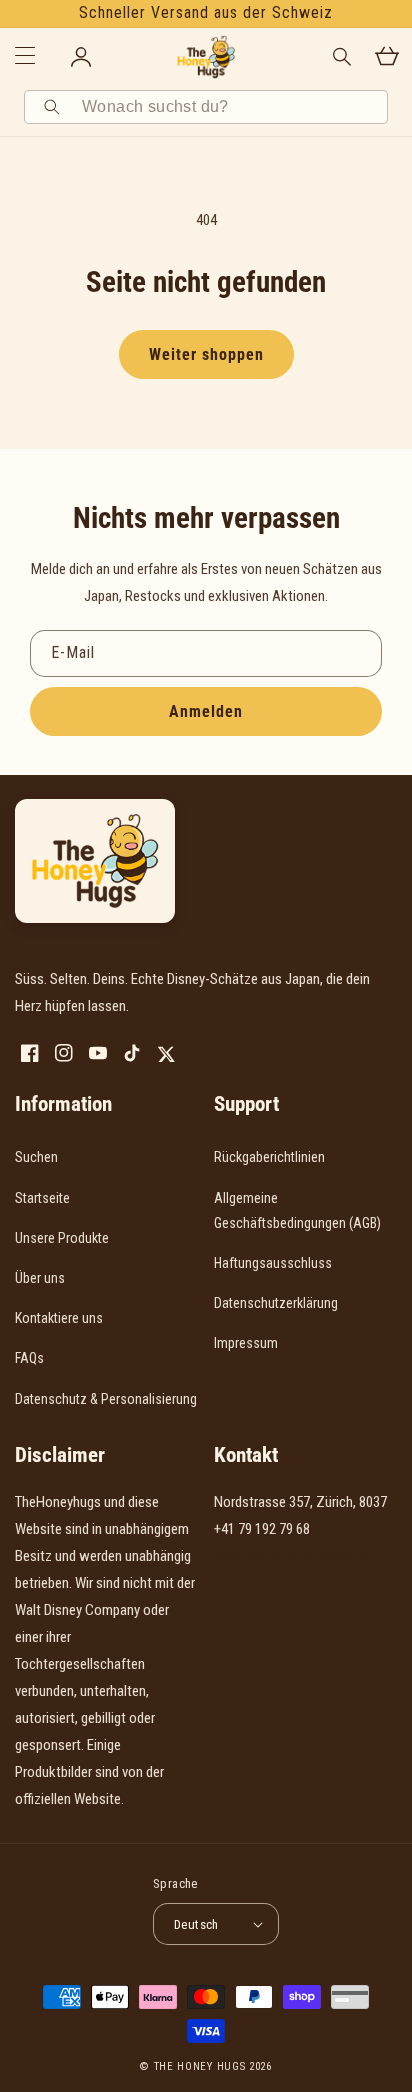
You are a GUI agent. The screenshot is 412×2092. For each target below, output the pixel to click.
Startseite (42, 1198)
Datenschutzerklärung (276, 1303)
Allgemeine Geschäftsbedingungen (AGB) (297, 1210)
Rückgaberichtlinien (269, 1157)
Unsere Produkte (62, 1238)
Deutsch (196, 1924)
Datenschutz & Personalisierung (106, 1399)
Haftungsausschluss (273, 1263)
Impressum (246, 1343)
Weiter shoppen (206, 354)
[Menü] (25, 57)
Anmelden (206, 711)
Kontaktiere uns (59, 1318)
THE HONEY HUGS (200, 2066)
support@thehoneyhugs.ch (292, 1556)
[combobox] (228, 107)
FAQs (29, 1358)
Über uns (40, 1278)
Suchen (36, 1157)
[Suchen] (55, 107)
